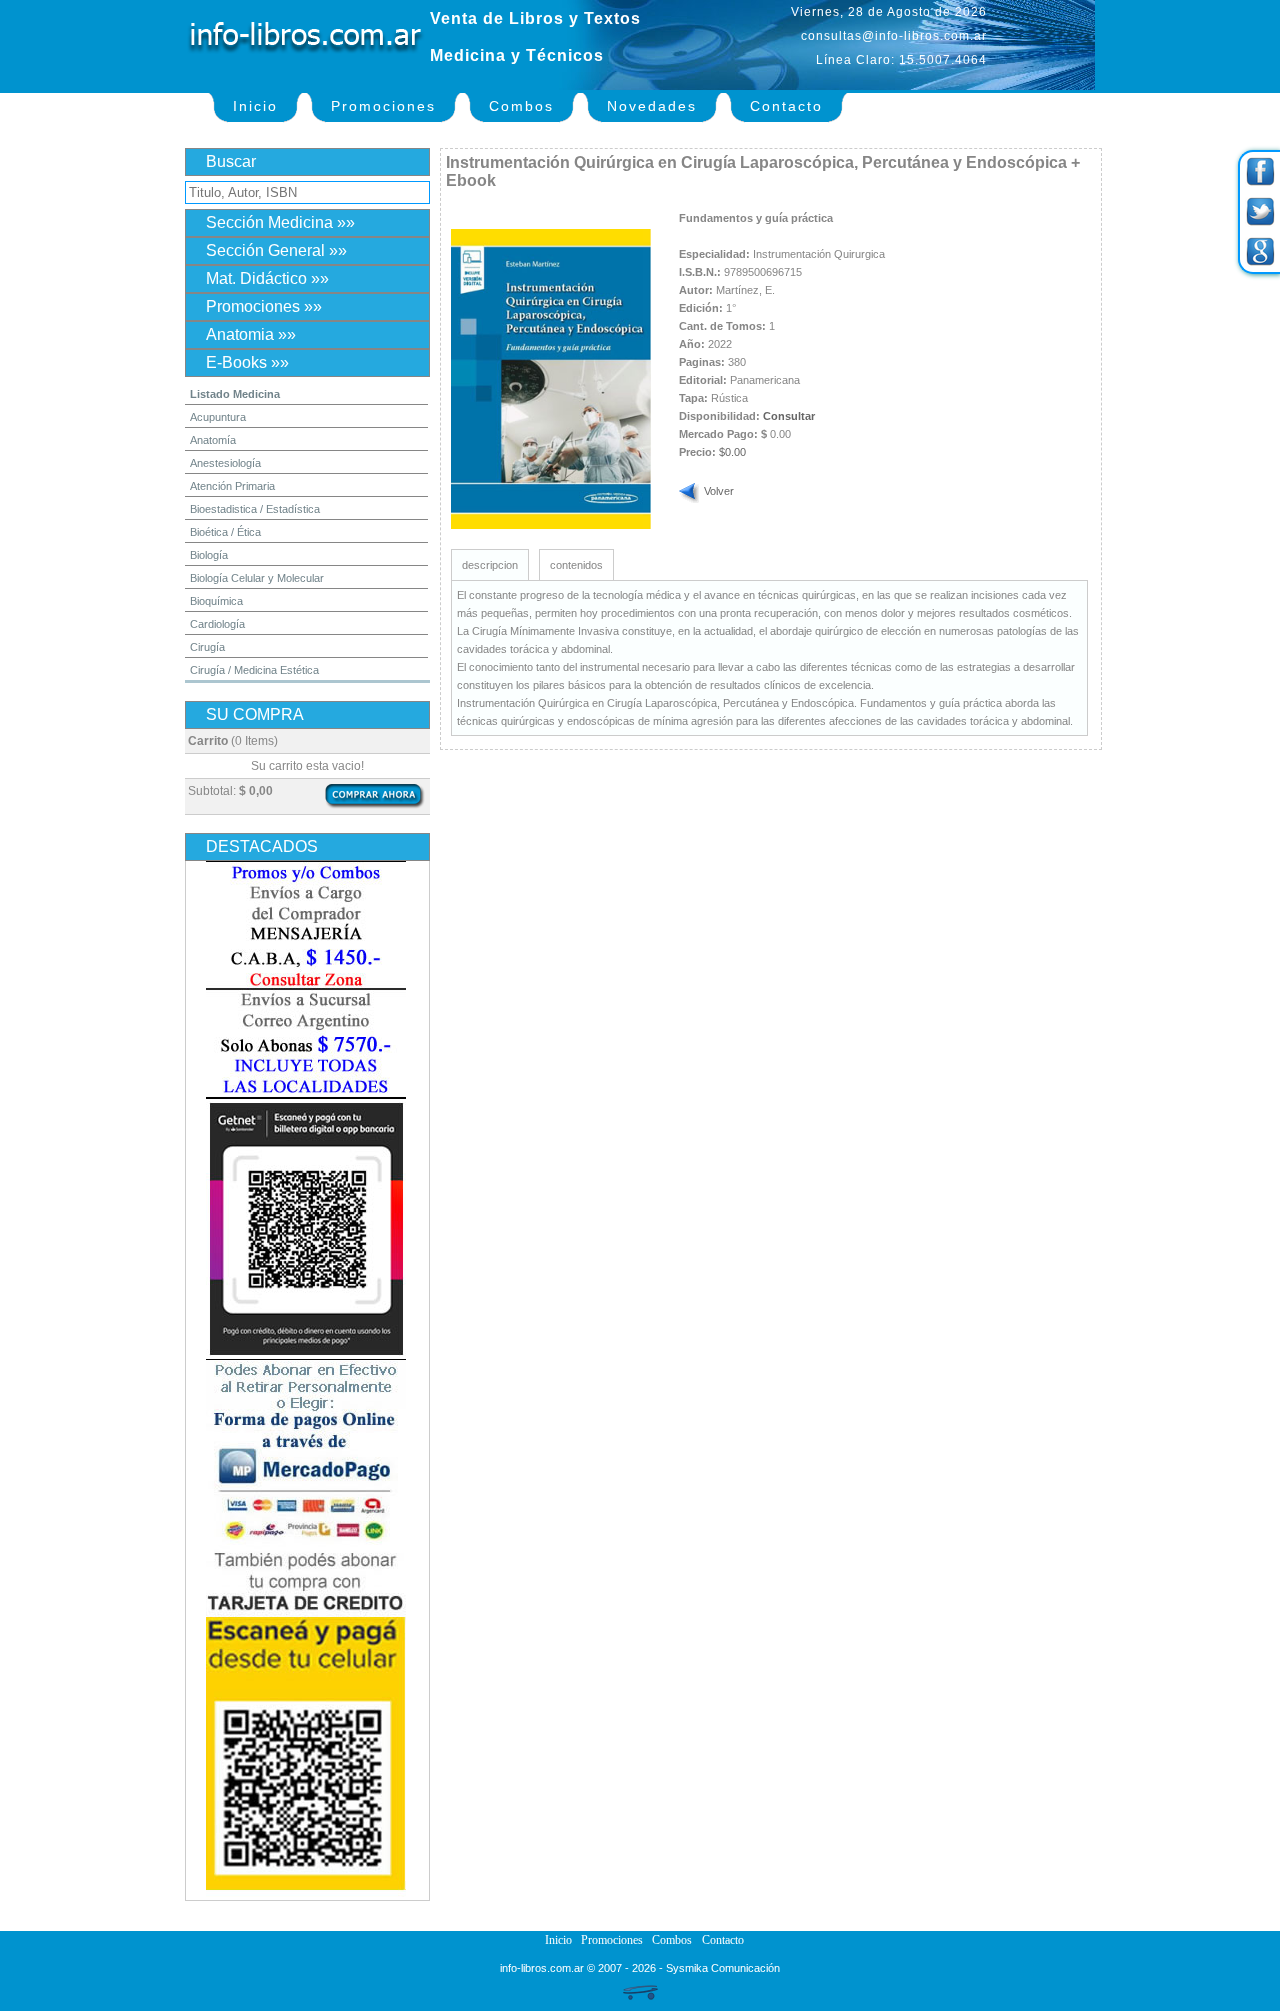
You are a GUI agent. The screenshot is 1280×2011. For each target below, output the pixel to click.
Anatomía (213, 440)
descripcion (490, 565)
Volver (719, 491)
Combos (521, 106)
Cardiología (217, 624)
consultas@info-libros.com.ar (894, 36)
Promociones (383, 106)
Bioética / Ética (225, 532)
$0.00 (732, 452)
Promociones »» (264, 306)
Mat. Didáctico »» (267, 278)
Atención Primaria (232, 486)
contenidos (576, 565)
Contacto (786, 106)
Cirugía (207, 647)
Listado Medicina (235, 394)
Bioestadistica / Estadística (255, 509)
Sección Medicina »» (280, 222)
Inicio (255, 106)
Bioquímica (216, 601)
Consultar (789, 416)
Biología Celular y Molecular (257, 578)
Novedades (652, 106)
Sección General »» (276, 250)
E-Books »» (247, 362)
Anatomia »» (251, 334)
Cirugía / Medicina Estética (254, 670)
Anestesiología (225, 463)
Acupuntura (218, 417)
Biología (209, 555)
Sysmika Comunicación (723, 1968)
